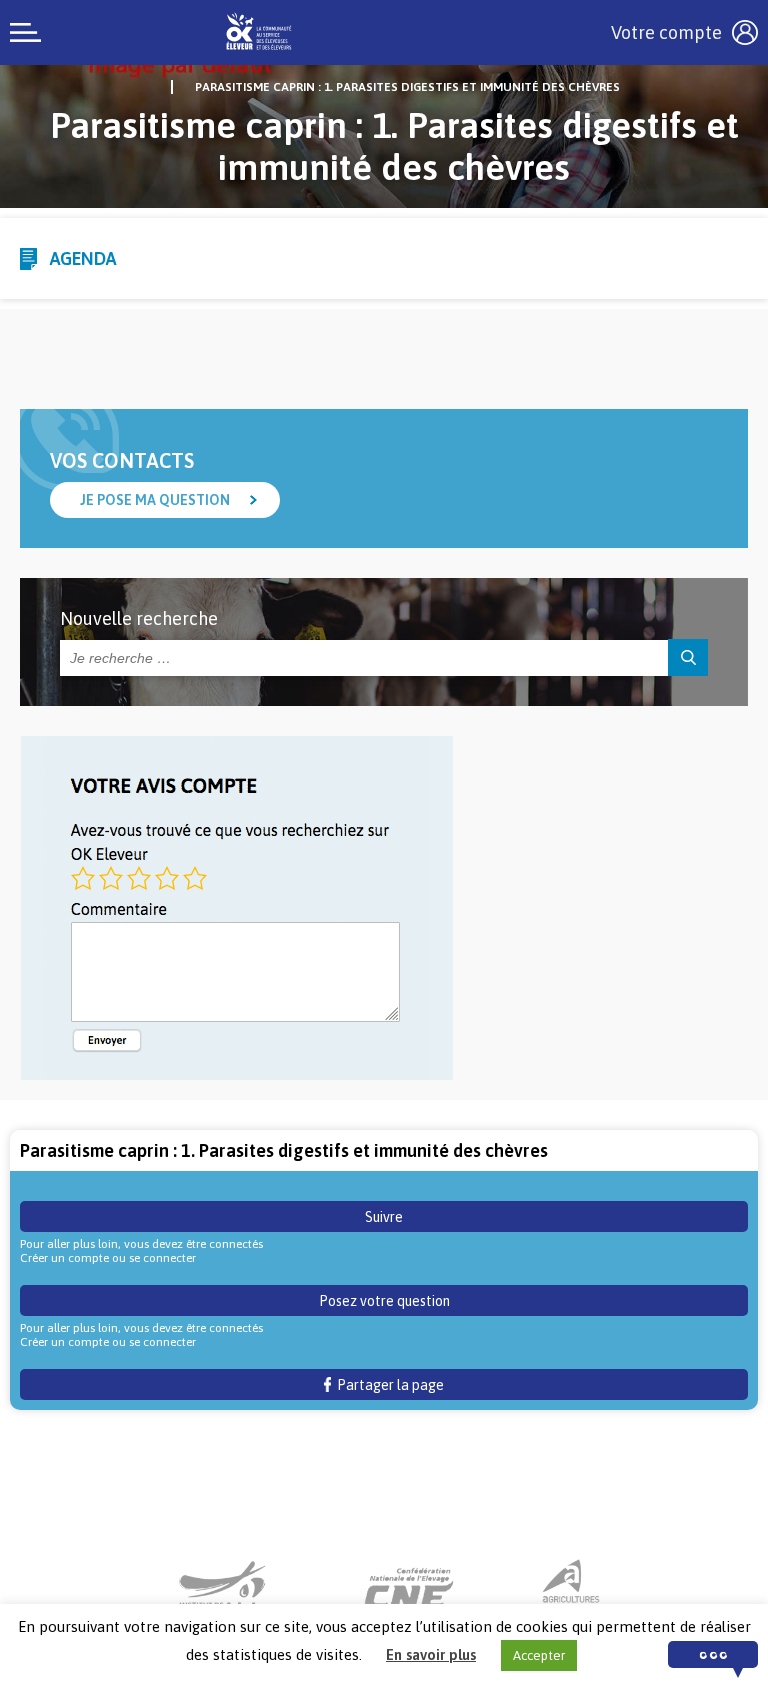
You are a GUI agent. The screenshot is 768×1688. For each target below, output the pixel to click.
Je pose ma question (155, 500)
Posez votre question (384, 1301)
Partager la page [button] (387, 1385)
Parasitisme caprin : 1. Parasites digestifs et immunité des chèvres (407, 87)
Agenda (83, 258)
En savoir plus (431, 1654)
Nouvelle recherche (139, 618)
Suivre (384, 1217)
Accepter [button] (539, 1655)
